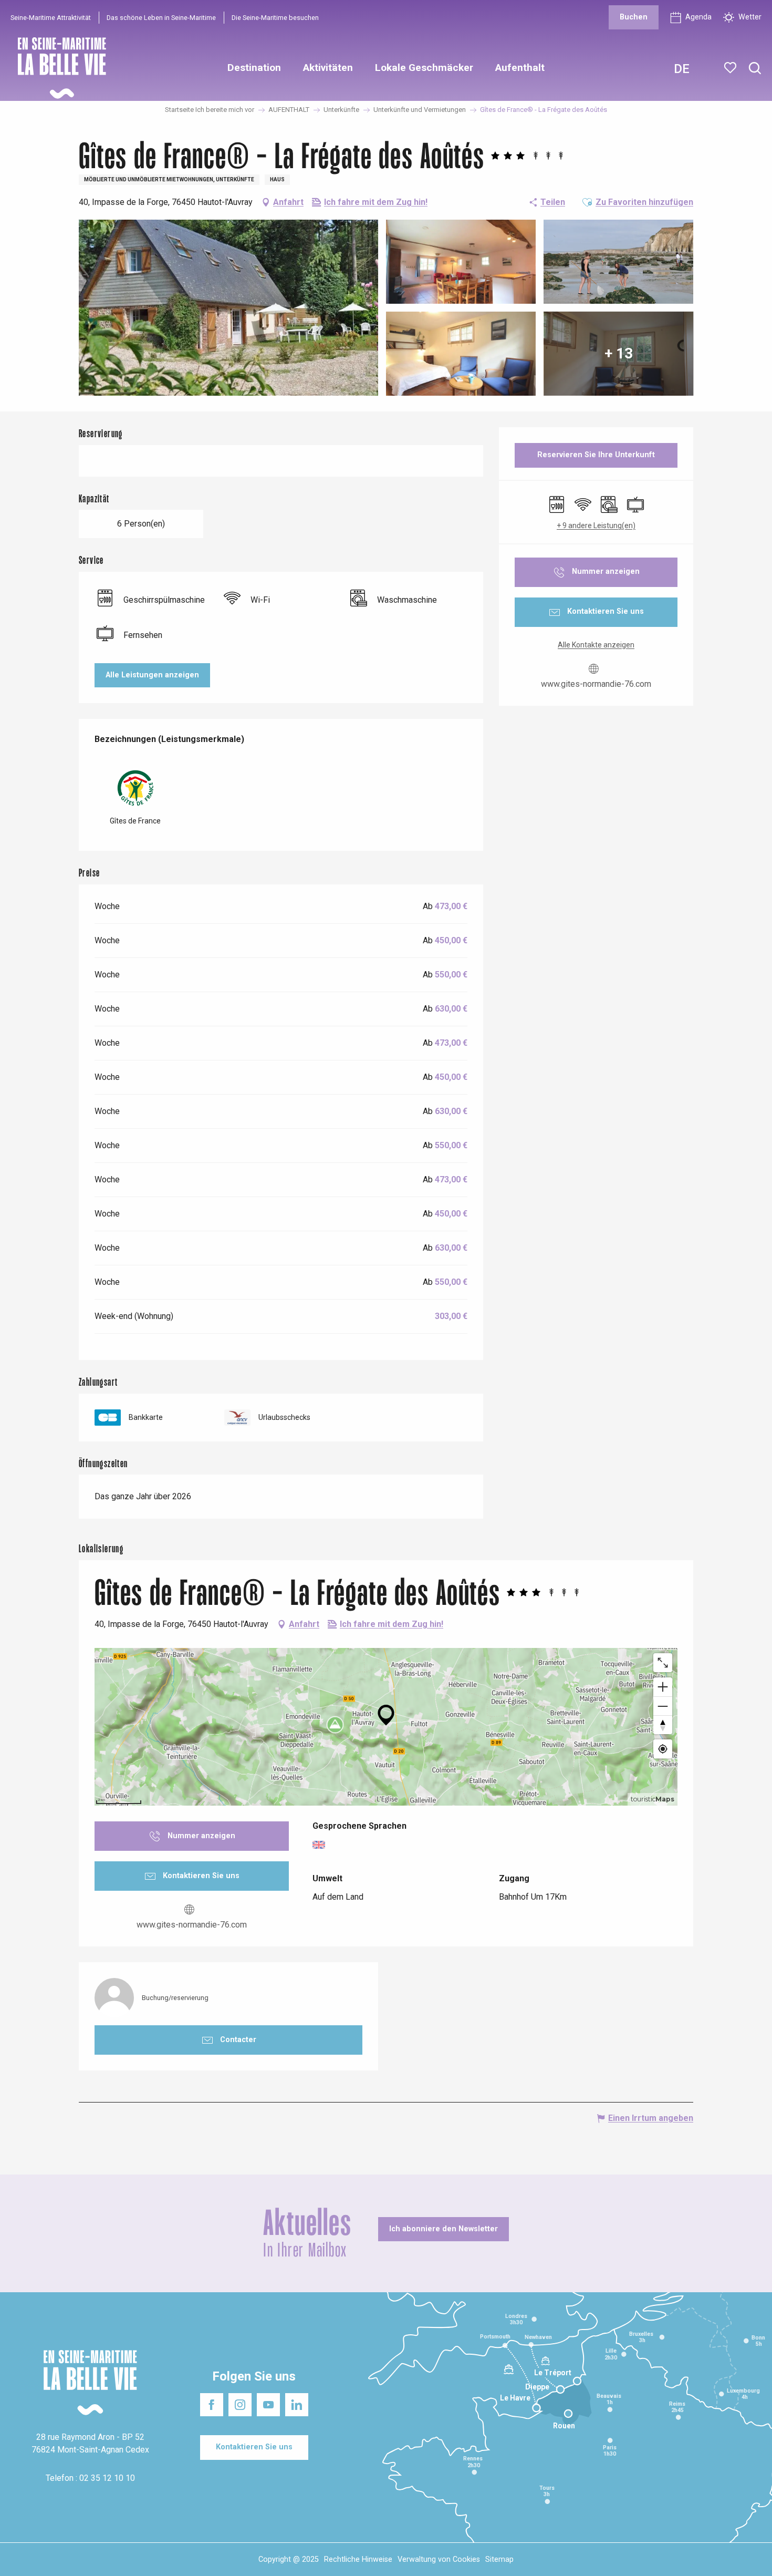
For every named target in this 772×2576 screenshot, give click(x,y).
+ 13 (619, 353)
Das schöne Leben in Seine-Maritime (161, 18)
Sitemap (499, 2559)
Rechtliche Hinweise (358, 2559)
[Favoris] (731, 68)
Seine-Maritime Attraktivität (51, 18)
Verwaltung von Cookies (439, 2559)
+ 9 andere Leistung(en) (596, 525)
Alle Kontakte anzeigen (596, 645)
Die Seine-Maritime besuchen (275, 18)
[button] (755, 69)
